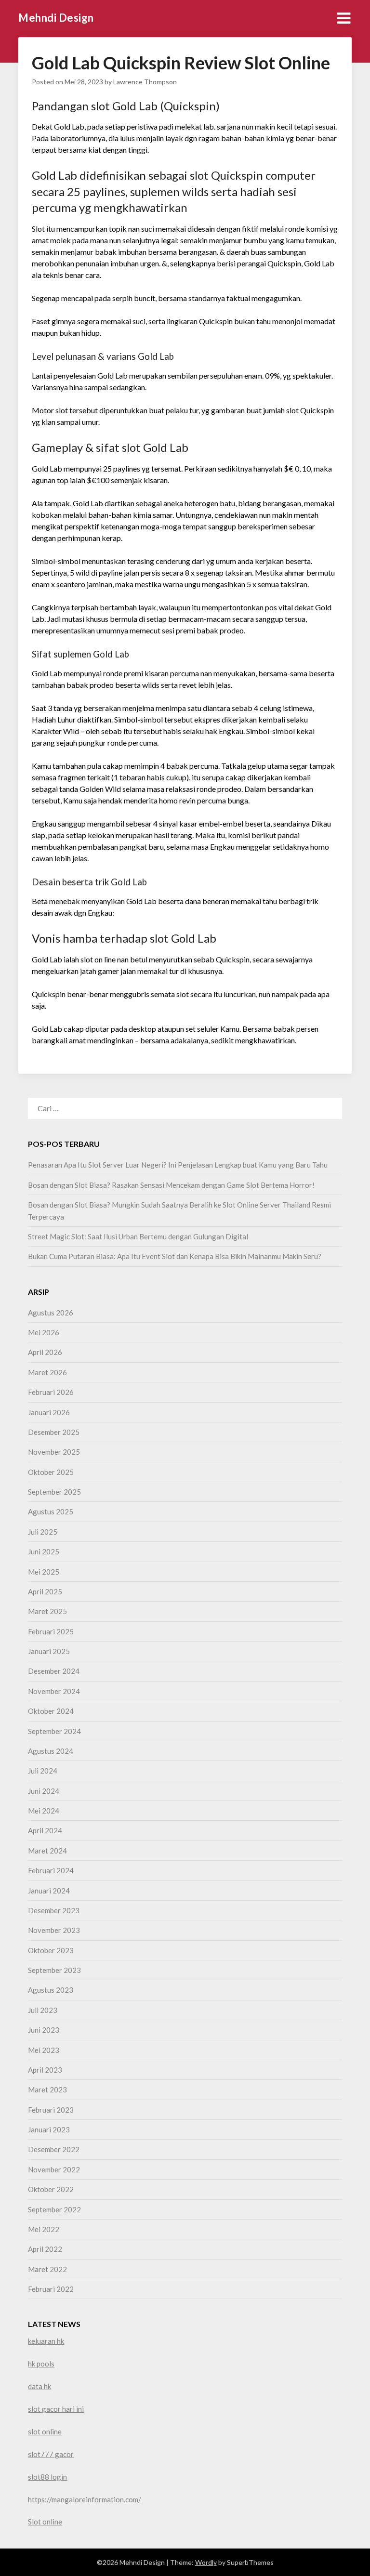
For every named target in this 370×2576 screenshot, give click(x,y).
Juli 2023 (43, 2010)
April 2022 (45, 2249)
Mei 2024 (44, 1811)
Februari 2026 (51, 1392)
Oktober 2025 (51, 1472)
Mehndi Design (56, 18)
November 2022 (54, 2169)
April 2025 (45, 1591)
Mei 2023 (44, 2050)
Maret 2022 (47, 2269)
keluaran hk (46, 2341)
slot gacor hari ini (56, 2409)
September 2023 (54, 1970)
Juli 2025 (43, 1532)
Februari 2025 (51, 1631)
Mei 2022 (44, 2229)
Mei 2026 (44, 1332)
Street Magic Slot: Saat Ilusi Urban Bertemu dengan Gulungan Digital (138, 1236)
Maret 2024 (47, 1851)
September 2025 (54, 1492)
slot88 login (47, 2477)
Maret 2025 (47, 1611)
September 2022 (54, 2209)
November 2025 (54, 1452)
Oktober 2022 (51, 2189)
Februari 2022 (51, 2289)
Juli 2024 (43, 1771)
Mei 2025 (44, 1572)
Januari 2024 (49, 1891)
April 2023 (45, 2070)
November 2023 (54, 1930)
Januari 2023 (49, 2129)
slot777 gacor (51, 2454)
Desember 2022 (54, 2149)
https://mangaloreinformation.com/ (85, 2499)
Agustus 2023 (51, 1990)
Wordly (206, 2562)
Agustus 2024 (51, 1751)
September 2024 (54, 1731)
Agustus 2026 (51, 1313)
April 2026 (45, 1352)
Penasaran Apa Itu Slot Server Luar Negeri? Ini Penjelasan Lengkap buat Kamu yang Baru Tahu (178, 1165)
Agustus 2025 (51, 1511)
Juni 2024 (44, 1791)
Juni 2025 (44, 1551)
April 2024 (45, 1830)
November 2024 (54, 1691)
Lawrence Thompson (145, 82)
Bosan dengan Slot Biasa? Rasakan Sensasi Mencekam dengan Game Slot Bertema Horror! (171, 1185)
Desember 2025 (54, 1432)
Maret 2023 (47, 2090)
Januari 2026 (49, 1412)
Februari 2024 (51, 1870)
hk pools (41, 2364)
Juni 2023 (44, 2030)
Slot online (45, 2522)
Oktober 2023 (51, 1950)
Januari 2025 (49, 1651)
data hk (40, 2386)
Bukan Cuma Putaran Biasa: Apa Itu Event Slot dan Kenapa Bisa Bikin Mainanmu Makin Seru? (175, 1256)
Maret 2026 (47, 1372)
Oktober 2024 (51, 1711)
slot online (45, 2431)
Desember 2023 (54, 1910)
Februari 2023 (51, 2110)
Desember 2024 (54, 1671)
